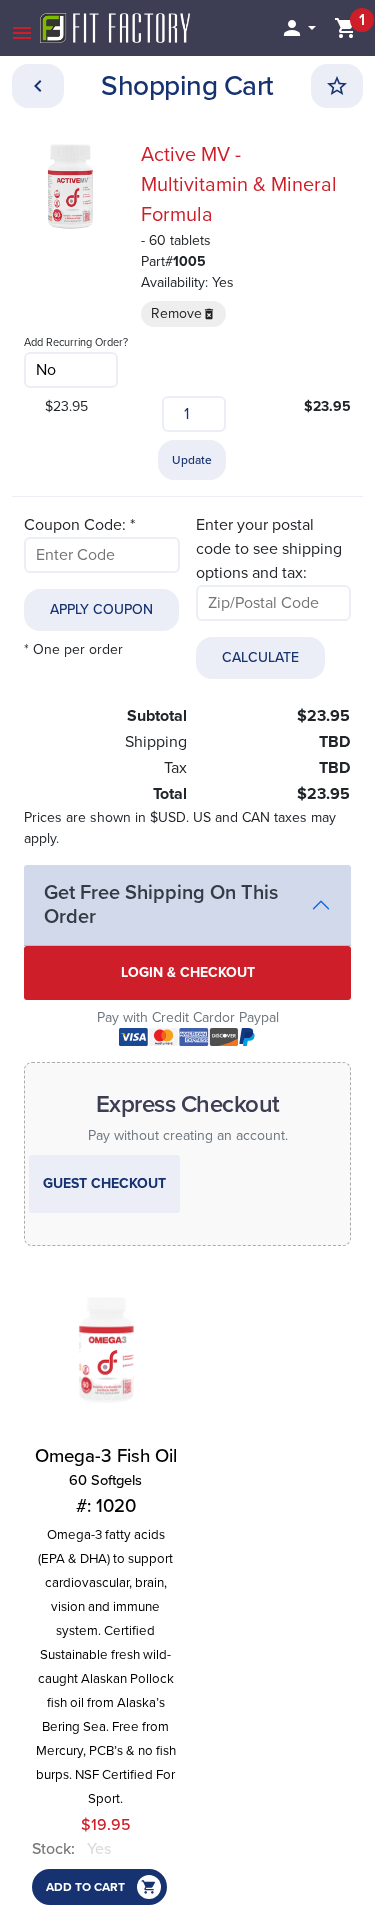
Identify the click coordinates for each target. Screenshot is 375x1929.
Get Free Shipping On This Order (161, 905)
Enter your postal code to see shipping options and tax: (269, 549)
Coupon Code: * (79, 525)
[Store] (38, 86)
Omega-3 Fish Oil (106, 1481)
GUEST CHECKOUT (104, 1183)
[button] (298, 28)
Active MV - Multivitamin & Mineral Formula (239, 185)
